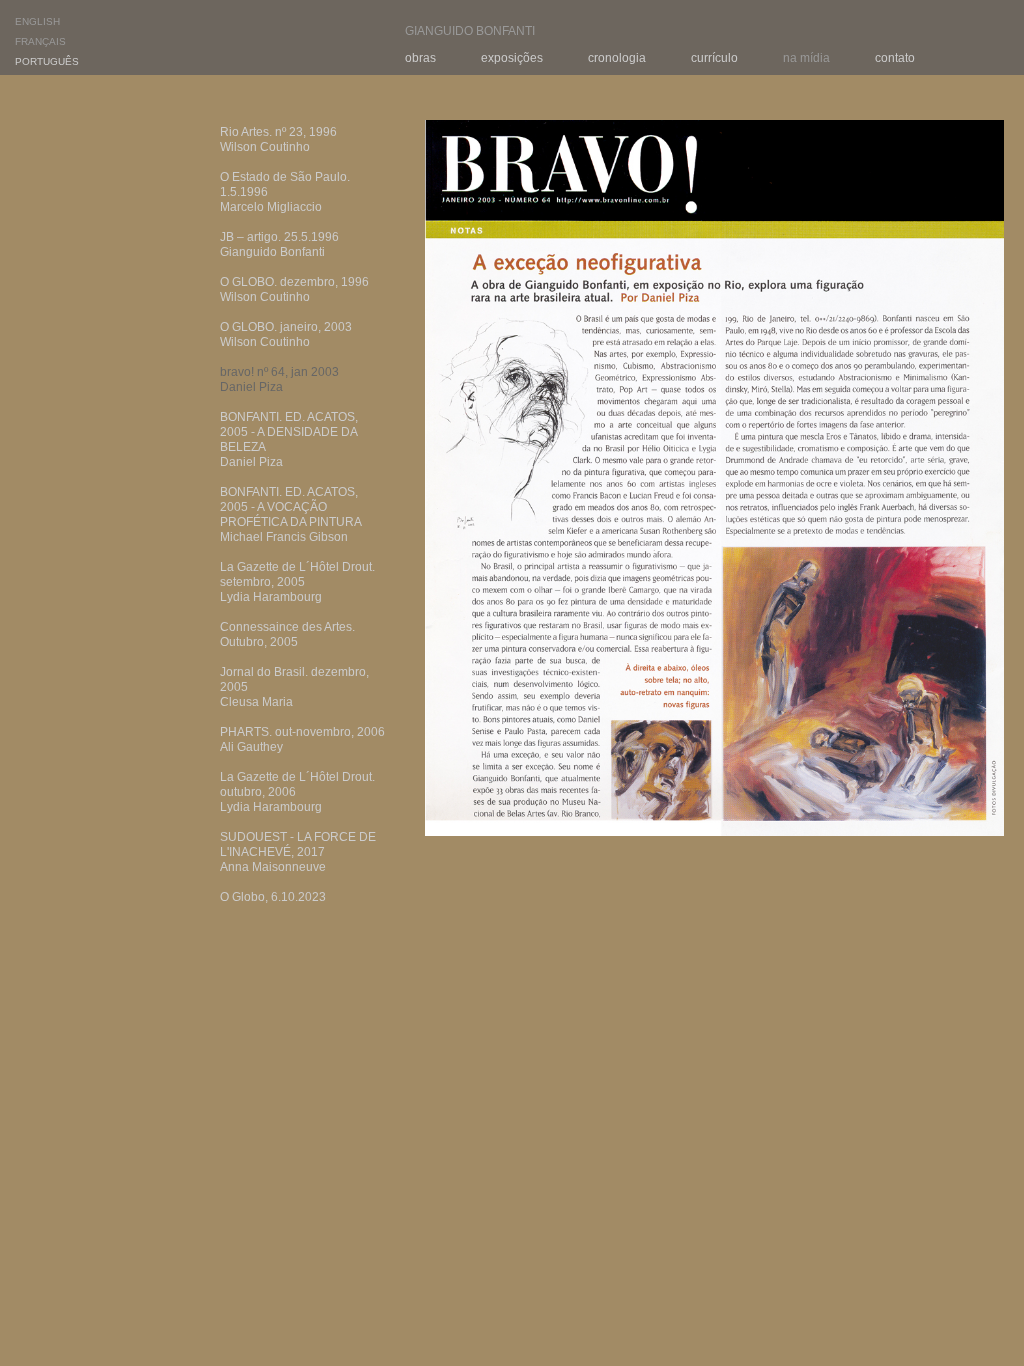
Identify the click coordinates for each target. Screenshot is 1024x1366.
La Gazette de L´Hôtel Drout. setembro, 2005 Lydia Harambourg (297, 582)
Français (40, 41)
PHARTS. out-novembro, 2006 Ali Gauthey (302, 739)
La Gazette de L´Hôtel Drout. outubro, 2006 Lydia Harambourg (297, 792)
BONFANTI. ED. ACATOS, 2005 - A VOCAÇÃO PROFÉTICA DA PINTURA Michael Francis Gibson (291, 514)
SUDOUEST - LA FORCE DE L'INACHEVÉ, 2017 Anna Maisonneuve (298, 852)
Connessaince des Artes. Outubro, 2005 (287, 634)
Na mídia (806, 58)
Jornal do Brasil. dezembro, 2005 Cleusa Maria (294, 687)
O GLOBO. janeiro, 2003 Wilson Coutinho (286, 334)
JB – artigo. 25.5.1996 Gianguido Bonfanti (279, 244)
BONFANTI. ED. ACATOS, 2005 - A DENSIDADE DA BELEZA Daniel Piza (289, 439)
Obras (420, 58)
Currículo (714, 58)
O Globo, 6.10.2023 (273, 897)
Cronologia (617, 58)
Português (47, 61)
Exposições (512, 58)
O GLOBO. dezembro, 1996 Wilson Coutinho (294, 289)
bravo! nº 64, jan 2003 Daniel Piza (279, 379)
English (37, 21)
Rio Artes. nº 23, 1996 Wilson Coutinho (278, 139)
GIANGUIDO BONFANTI (470, 31)
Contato (895, 58)
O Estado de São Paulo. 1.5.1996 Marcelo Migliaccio (285, 192)
